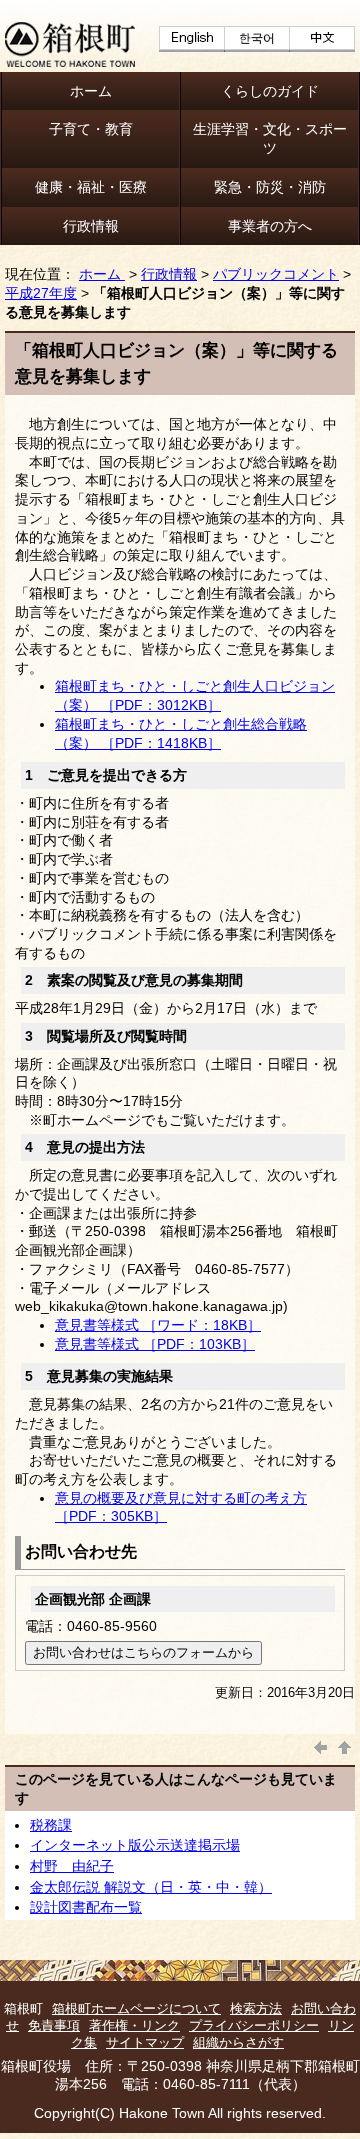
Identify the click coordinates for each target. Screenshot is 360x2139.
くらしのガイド (270, 91)
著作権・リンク (134, 2025)
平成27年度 (41, 293)
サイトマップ (145, 2042)
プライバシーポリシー (254, 2025)
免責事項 (54, 2025)
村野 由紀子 (72, 1866)
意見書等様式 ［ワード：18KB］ (158, 1325)
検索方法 (256, 2008)
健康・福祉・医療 (91, 187)
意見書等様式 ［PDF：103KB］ (155, 1344)
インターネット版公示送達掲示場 (135, 1845)
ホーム (91, 91)
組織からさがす (238, 2042)
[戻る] (321, 1745)
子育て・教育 (91, 129)
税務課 (51, 1825)
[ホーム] (70, 62)
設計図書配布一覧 (86, 1907)
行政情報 (91, 226)
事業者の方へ (270, 226)
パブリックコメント (276, 274)
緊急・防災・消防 (270, 187)
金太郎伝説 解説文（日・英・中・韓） (151, 1887)
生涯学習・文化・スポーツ (270, 138)
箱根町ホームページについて (136, 2008)
